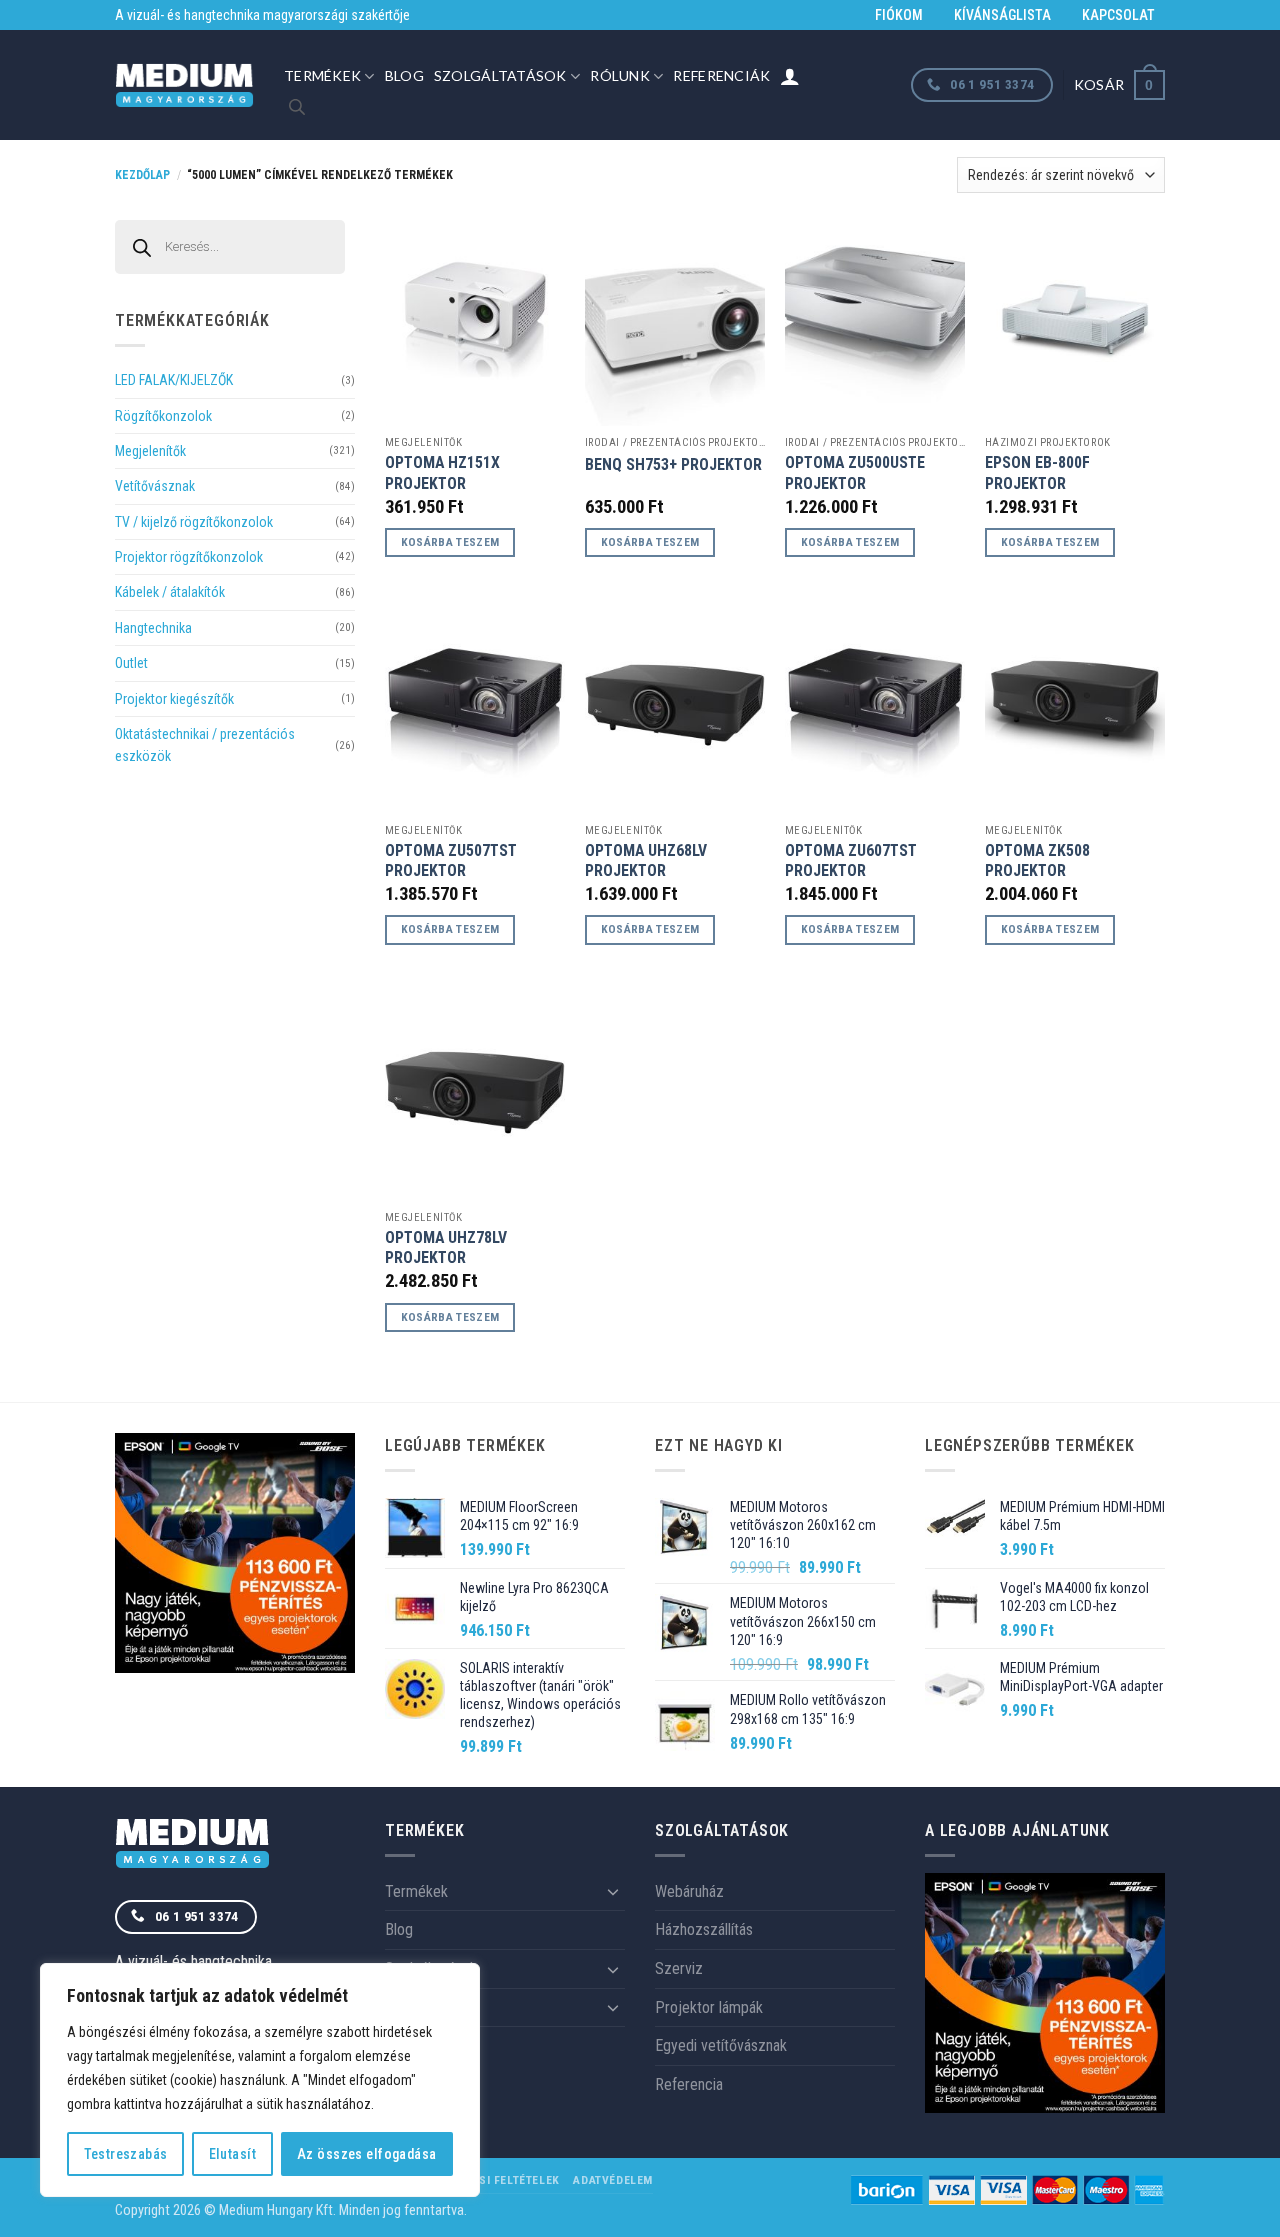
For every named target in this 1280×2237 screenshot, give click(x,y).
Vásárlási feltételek (493, 2180)
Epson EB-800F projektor (1037, 473)
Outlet (131, 663)
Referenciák (721, 75)
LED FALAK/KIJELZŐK (174, 380)
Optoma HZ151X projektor (442, 473)
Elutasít (232, 2154)
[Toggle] (613, 1891)
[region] (260, 2080)
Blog (404, 75)
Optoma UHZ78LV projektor (446, 1248)
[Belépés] (790, 76)
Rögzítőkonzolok (163, 416)
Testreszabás (126, 2154)
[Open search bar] (297, 107)
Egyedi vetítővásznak (721, 2045)
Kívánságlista (1002, 15)
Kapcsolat (1118, 15)
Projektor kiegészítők (174, 699)
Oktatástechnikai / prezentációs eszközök (205, 745)
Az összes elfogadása (366, 2154)
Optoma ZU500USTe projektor (855, 473)
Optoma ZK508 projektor (1037, 861)
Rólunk (620, 75)
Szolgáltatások (500, 75)
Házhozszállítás (704, 1929)
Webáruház (689, 1891)
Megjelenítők (150, 451)
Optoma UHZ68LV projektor (646, 861)
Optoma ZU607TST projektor (851, 861)
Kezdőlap (142, 175)
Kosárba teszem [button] (450, 542)
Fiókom (899, 15)
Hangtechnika (153, 628)
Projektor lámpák (709, 2007)
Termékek (322, 75)
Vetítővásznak (155, 486)
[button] (1119, 84)
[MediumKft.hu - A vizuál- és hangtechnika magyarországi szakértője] (184, 85)
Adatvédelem (613, 2180)
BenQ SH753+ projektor (673, 464)
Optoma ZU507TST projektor (451, 861)
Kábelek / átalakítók (170, 592)
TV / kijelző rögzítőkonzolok (194, 522)
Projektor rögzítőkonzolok (189, 557)
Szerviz (679, 1968)
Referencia (689, 2084)
